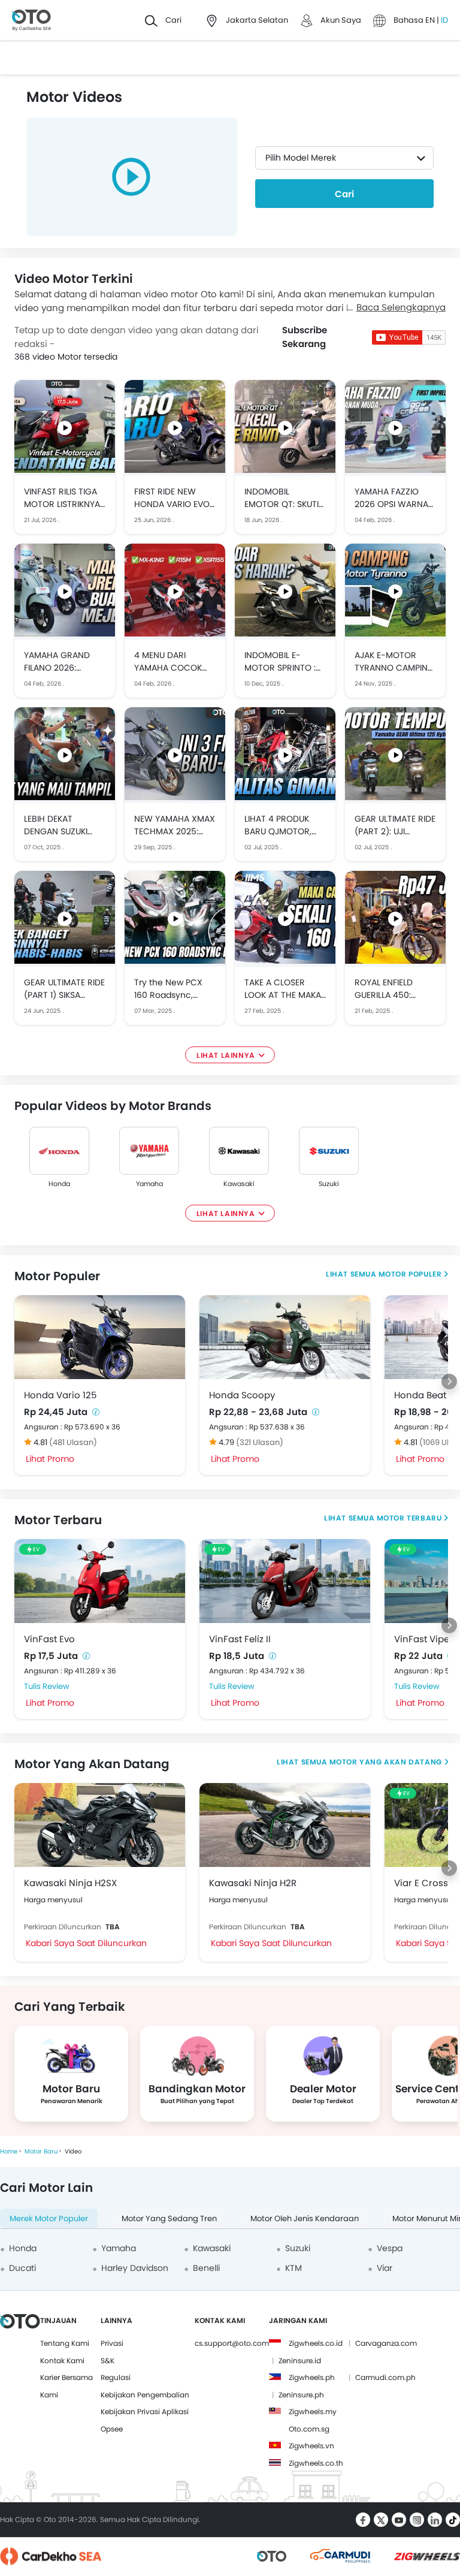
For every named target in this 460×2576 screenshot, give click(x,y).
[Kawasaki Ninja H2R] (285, 1825)
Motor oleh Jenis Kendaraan (305, 2218)
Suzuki (329, 1184)
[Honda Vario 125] (100, 1337)
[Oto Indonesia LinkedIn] (435, 2520)
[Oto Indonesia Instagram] (417, 2520)
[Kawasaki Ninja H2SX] (100, 1825)
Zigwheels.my (313, 2411)
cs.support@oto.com (232, 2343)
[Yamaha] (149, 1151)
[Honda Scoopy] (285, 1337)
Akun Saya (341, 20)
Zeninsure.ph (301, 2395)
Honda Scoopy (242, 1395)
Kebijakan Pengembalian (145, 2395)
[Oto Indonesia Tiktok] (453, 2520)
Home (9, 2151)
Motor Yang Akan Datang (385, 1762)
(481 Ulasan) (73, 1442)
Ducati (22, 2268)
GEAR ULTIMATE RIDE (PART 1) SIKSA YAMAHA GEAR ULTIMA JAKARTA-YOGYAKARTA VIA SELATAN (64, 989)
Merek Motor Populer (49, 2218)
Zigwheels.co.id (316, 2343)
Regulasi (116, 2377)
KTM (293, 2268)
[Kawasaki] (239, 1151)
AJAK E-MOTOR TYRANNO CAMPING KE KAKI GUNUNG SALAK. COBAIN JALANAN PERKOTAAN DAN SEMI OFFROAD (394, 662)
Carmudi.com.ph (385, 2377)
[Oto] (31, 21)
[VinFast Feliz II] (285, 1581)
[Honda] (59, 1151)
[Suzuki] (329, 1151)
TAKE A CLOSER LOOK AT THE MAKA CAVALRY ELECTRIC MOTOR (283, 989)
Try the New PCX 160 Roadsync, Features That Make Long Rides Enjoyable (175, 989)
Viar (385, 2268)
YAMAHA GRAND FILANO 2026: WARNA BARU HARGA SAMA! (57, 662)
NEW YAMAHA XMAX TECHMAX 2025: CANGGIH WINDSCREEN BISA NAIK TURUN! (175, 825)
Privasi (112, 2343)
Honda (59, 1184)
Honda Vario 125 (60, 1395)
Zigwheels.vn (311, 2446)
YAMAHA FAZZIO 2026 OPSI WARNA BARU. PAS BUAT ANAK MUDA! (391, 498)
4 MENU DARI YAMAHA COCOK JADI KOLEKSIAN (168, 662)
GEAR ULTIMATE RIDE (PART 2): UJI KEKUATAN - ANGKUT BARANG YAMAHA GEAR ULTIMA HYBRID (395, 825)
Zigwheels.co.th (316, 2463)
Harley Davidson (135, 2268)
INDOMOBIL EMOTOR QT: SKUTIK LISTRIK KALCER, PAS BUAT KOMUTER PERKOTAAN (284, 498)
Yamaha (149, 1184)
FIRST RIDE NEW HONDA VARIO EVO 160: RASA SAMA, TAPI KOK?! (172, 498)
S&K (108, 2361)
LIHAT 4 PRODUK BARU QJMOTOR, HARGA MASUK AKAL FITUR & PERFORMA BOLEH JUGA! (285, 825)
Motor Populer (410, 1274)
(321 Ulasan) (260, 1442)
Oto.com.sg (309, 2429)
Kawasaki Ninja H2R (253, 1883)
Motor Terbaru (409, 1518)
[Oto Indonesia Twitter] (381, 2520)
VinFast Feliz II (240, 1639)
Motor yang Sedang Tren (169, 2218)
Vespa (390, 2248)
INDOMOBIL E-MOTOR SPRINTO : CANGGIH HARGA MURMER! (280, 662)
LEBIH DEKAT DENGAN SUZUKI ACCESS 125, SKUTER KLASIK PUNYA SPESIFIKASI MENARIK (64, 825)
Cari (344, 194)
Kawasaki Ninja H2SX (70, 1883)
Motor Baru (41, 2151)
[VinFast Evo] (100, 1581)
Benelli (206, 2268)
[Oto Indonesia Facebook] (363, 2520)
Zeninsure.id (300, 2361)
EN (431, 20)
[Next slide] (449, 1381)
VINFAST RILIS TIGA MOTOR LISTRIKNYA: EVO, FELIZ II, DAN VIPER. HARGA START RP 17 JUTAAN (64, 498)
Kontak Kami (62, 2361)
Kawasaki (239, 1184)
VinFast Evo (49, 1639)
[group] (71, 2074)
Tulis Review (47, 1686)
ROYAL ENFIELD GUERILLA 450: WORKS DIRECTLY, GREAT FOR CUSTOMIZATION (390, 989)
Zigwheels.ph (312, 2377)
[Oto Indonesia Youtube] (399, 2520)
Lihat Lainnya (226, 1055)
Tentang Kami (65, 2343)
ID (444, 20)
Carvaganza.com (386, 2343)
